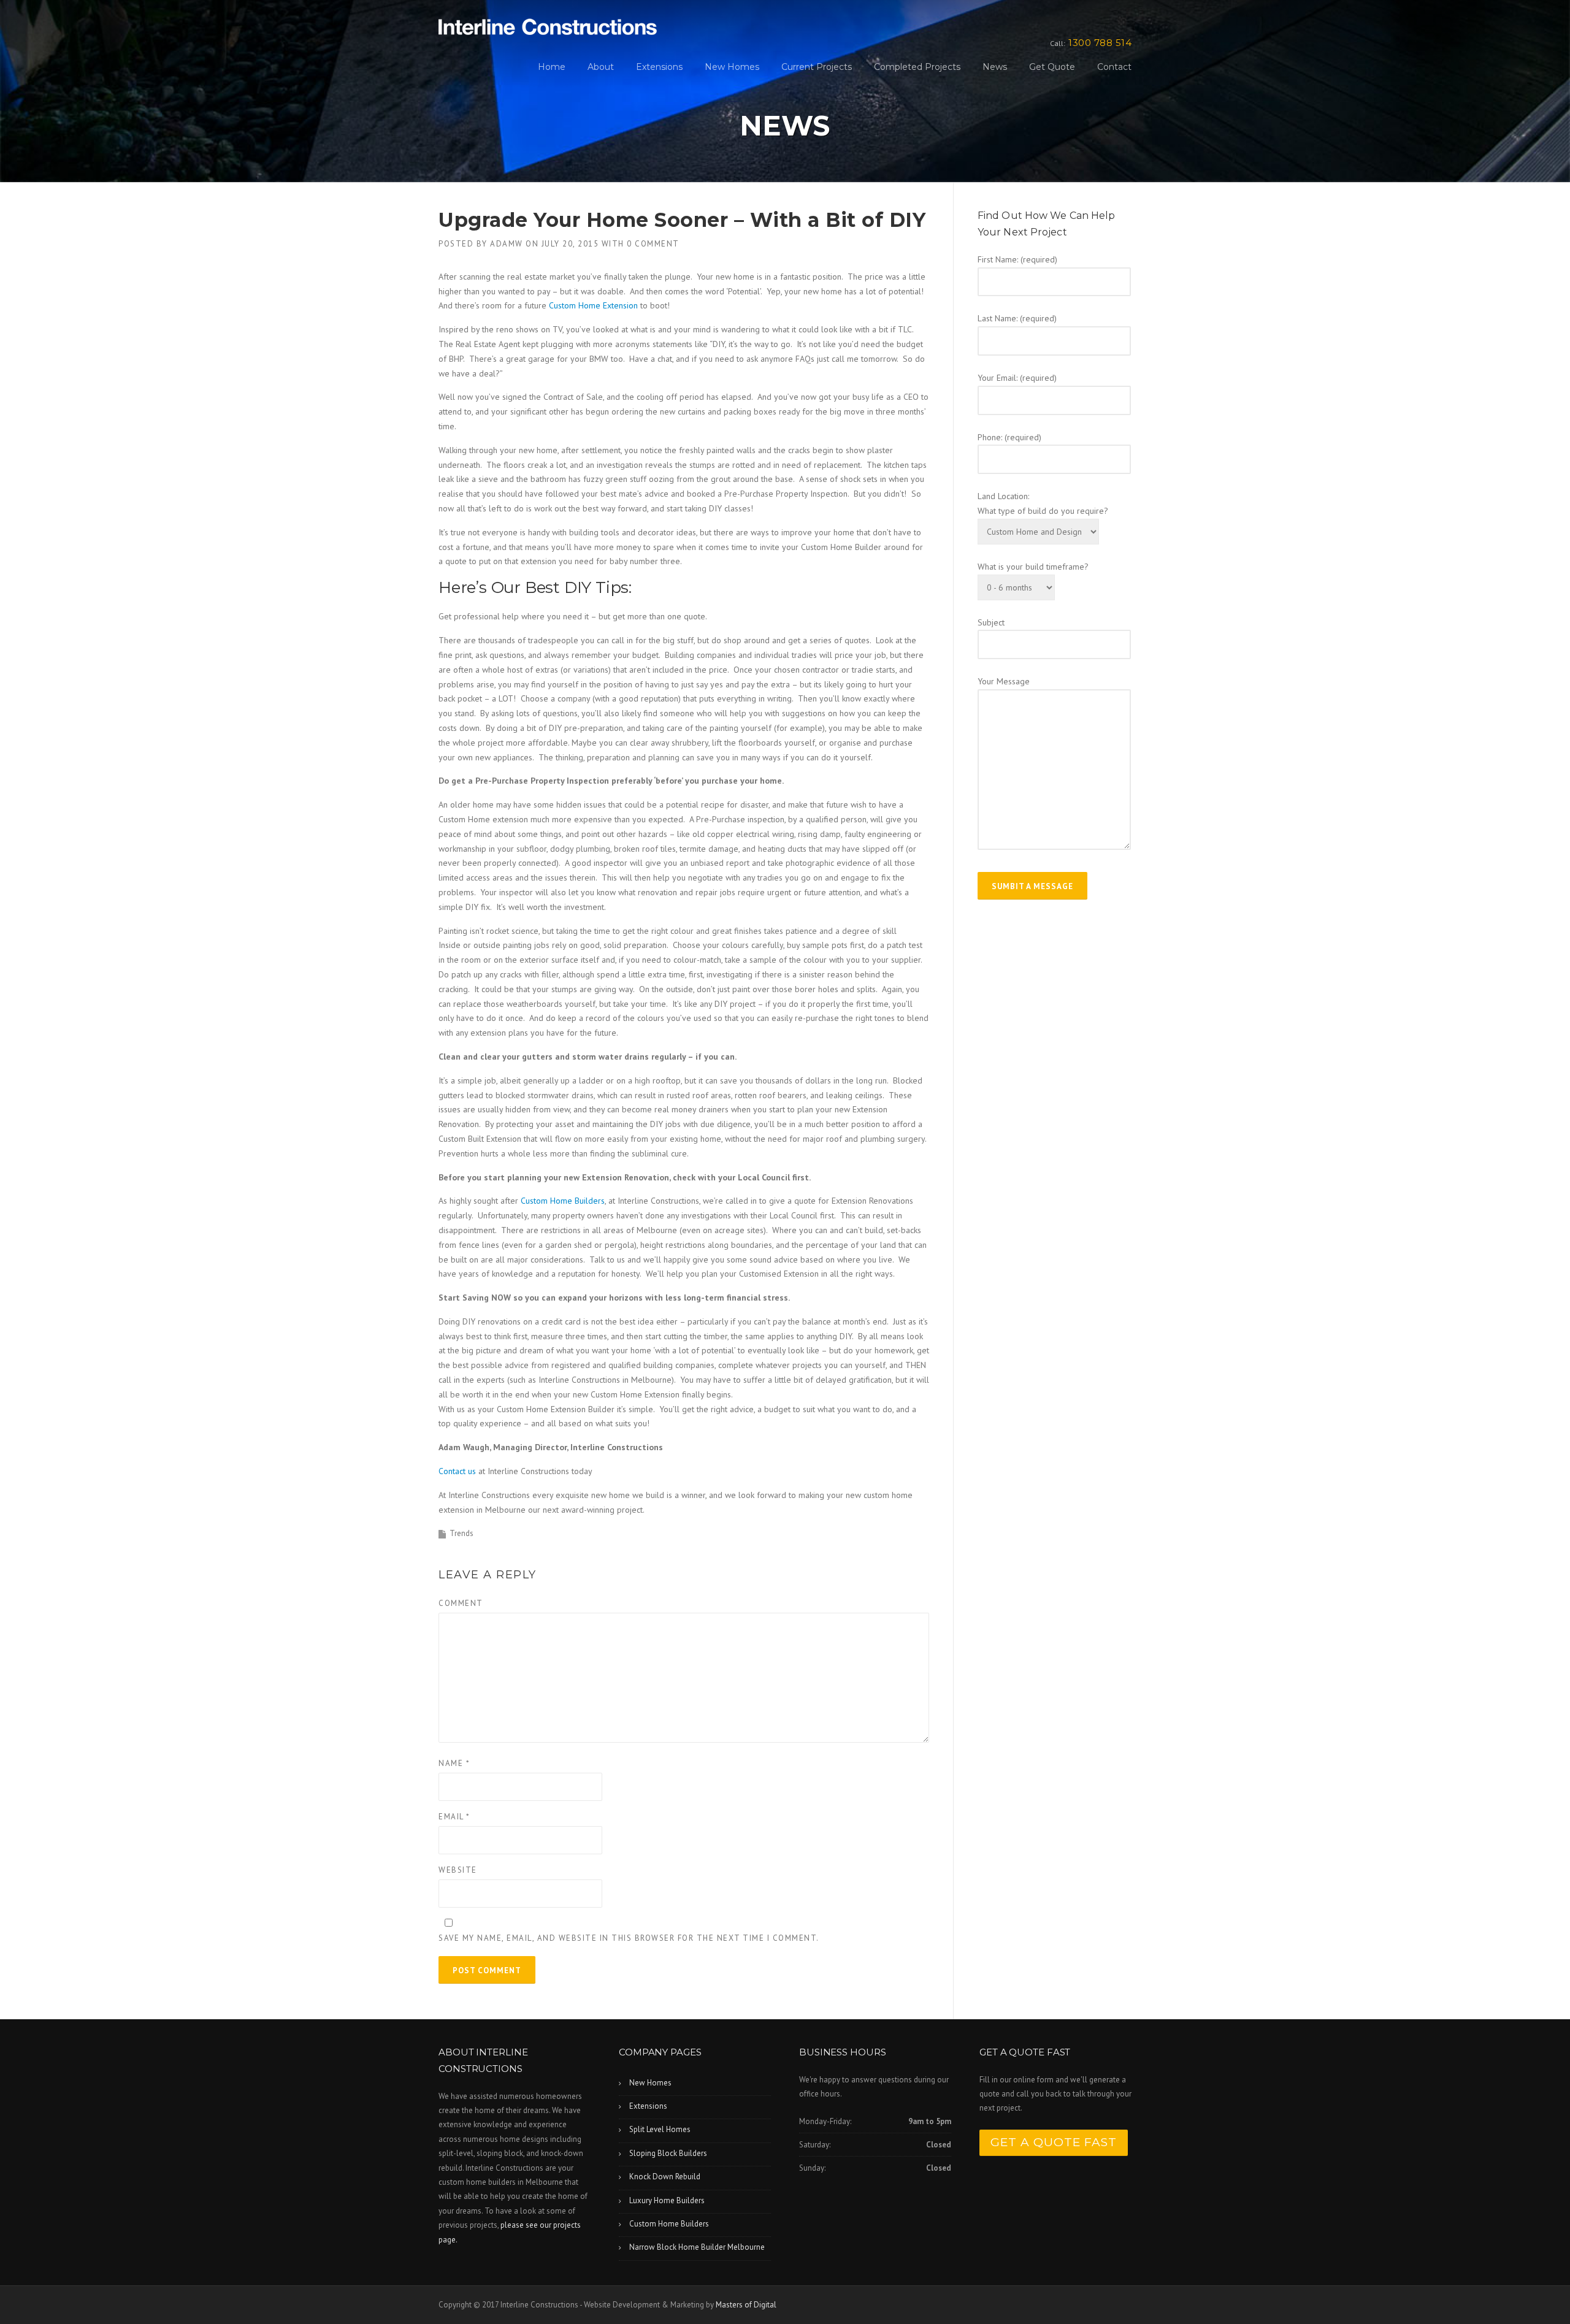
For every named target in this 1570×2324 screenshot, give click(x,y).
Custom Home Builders (563, 1201)
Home (552, 67)
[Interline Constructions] (548, 26)
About (601, 67)
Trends (461, 1533)
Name (454, 1763)
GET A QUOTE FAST (1054, 2142)
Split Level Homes (660, 2129)
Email (454, 1817)
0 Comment (653, 244)
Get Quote (1052, 67)
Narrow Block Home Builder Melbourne (697, 2247)
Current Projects (817, 67)
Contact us (457, 1471)
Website (458, 1870)
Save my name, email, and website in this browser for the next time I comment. (629, 1938)
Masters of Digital (746, 2305)
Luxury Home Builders (667, 2200)
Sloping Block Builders (668, 2153)
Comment (461, 1603)
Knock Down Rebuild (665, 2177)
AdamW (507, 244)
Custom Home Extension (593, 305)
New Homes (732, 67)
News (995, 67)
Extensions (659, 67)
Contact (1114, 67)
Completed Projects (917, 67)
